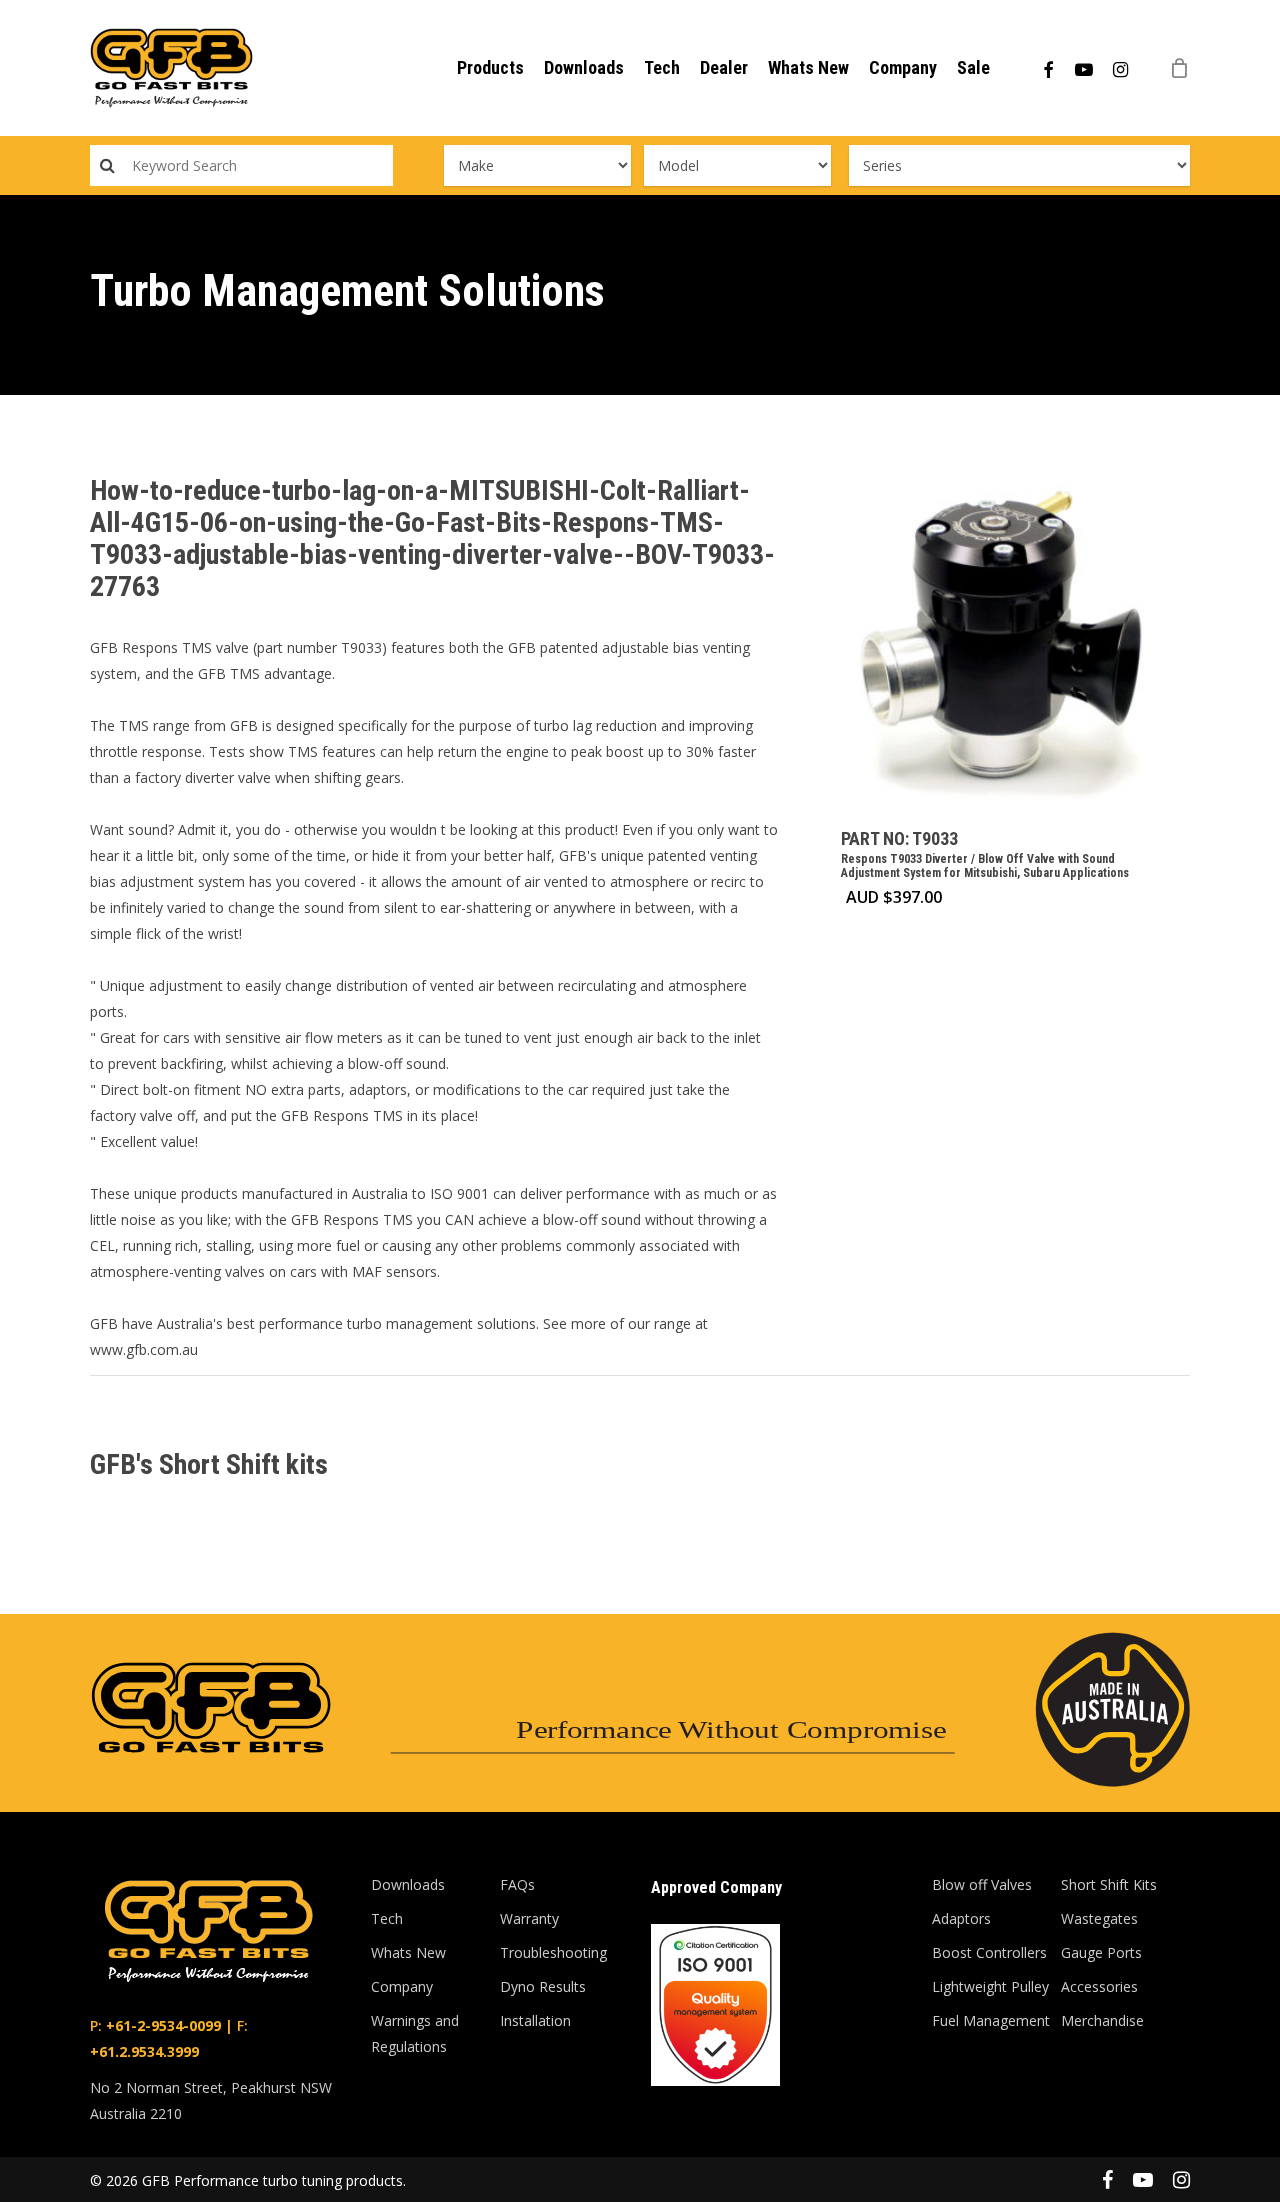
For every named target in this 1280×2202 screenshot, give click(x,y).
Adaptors (961, 1918)
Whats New (408, 1952)
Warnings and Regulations (415, 2033)
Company (402, 1986)
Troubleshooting (553, 1952)
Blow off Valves (982, 1884)
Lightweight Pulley (990, 1986)
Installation (535, 2020)
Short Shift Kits (1109, 1884)
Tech (387, 1918)
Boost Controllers (989, 1952)
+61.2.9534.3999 (144, 2051)
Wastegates (1099, 1918)
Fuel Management (991, 2020)
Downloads (408, 1884)
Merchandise (1102, 2020)
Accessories (1099, 1986)
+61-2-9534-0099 (161, 2025)
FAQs (517, 1884)
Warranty (529, 1918)
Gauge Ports (1101, 1952)
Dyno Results (543, 1986)
